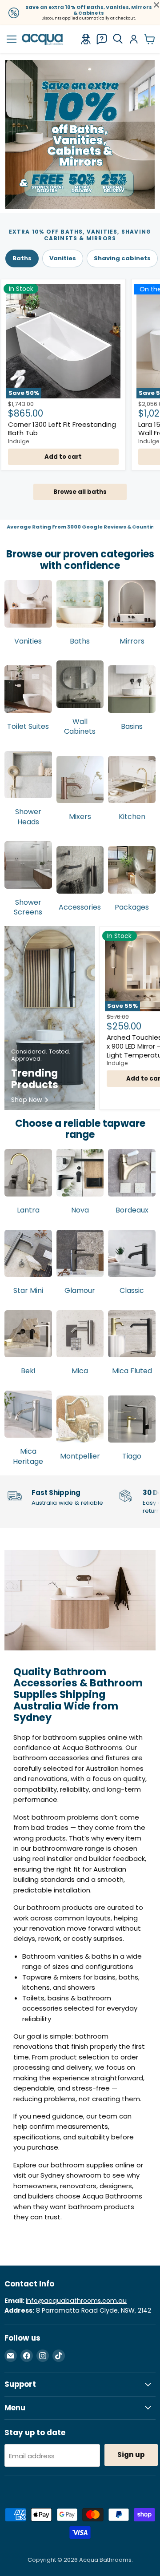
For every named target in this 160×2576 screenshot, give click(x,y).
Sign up (131, 2455)
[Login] (134, 39)
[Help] (102, 39)
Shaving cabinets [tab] (122, 258)
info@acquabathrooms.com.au (76, 2301)
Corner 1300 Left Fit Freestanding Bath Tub (62, 429)
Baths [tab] (22, 258)
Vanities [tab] (63, 258)
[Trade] (86, 39)
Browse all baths (80, 492)
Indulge (19, 441)
